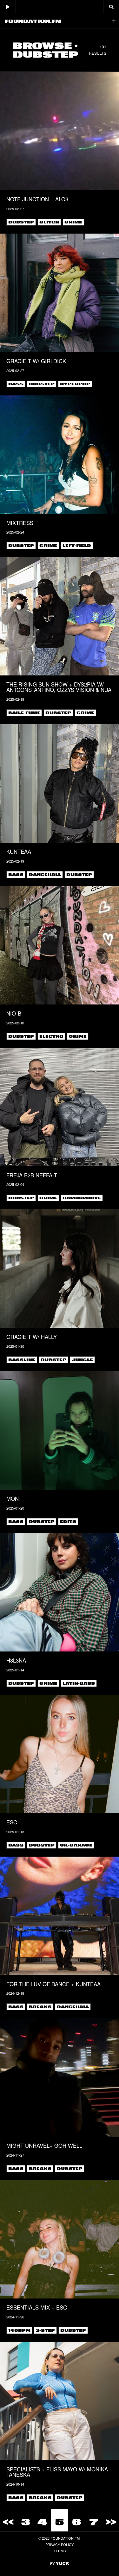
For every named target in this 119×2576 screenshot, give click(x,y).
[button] (114, 21)
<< (8, 2522)
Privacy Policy (60, 2544)
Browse (42, 45)
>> (111, 2522)
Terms (60, 2551)
